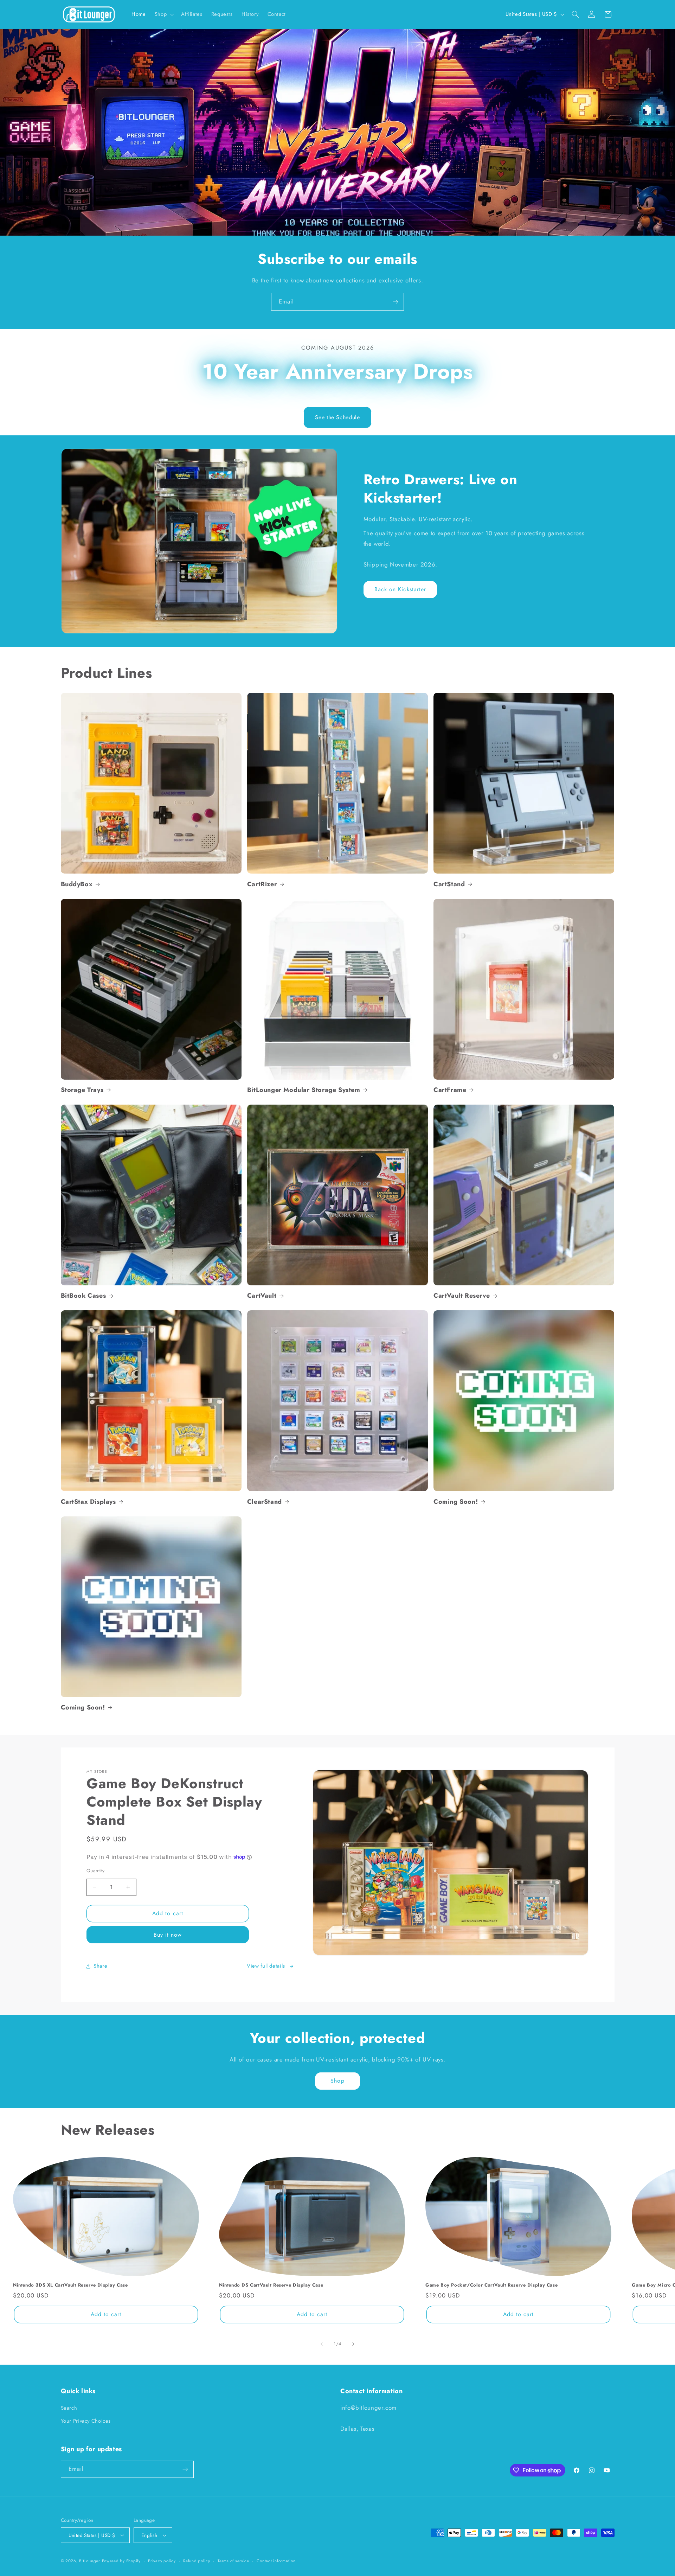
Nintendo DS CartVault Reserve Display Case (271, 2286)
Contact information (276, 2561)
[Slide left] (322, 2344)
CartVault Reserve (462, 1296)
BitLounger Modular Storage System (304, 1090)
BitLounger (89, 2561)
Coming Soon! (456, 1502)
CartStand (449, 884)
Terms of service (233, 2561)
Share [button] (100, 1966)
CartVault (262, 1296)
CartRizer (262, 884)
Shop (337, 2081)
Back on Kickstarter (400, 589)
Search (69, 2408)
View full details (266, 1966)
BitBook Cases (83, 1296)
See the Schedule (337, 417)
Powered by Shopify (121, 2561)
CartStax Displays (88, 1502)
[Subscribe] (396, 302)
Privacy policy (162, 2561)
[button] (163, 14)
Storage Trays (82, 1090)
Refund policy (197, 2561)
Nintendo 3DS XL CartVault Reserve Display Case (70, 2286)
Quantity (95, 1871)
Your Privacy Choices (86, 2421)
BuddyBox (77, 884)
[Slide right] (353, 2344)
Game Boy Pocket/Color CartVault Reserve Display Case (491, 2286)
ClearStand (265, 1502)
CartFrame (450, 1090)
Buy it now (168, 1935)
